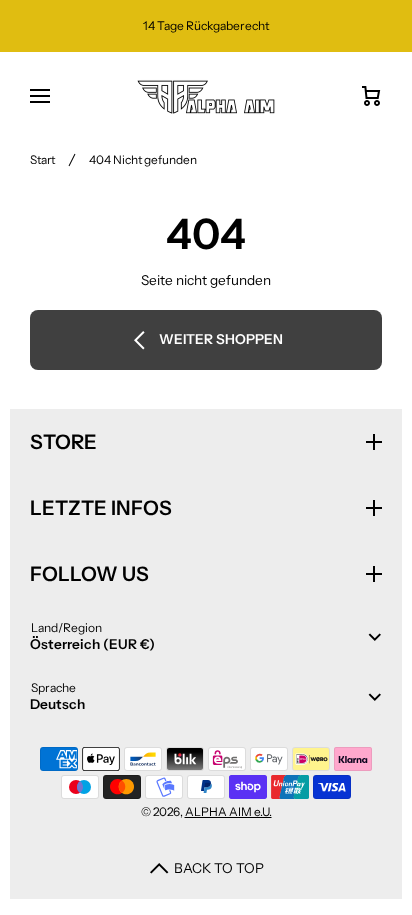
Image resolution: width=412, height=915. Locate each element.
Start (42, 159)
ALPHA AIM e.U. (228, 811)
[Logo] (206, 97)
